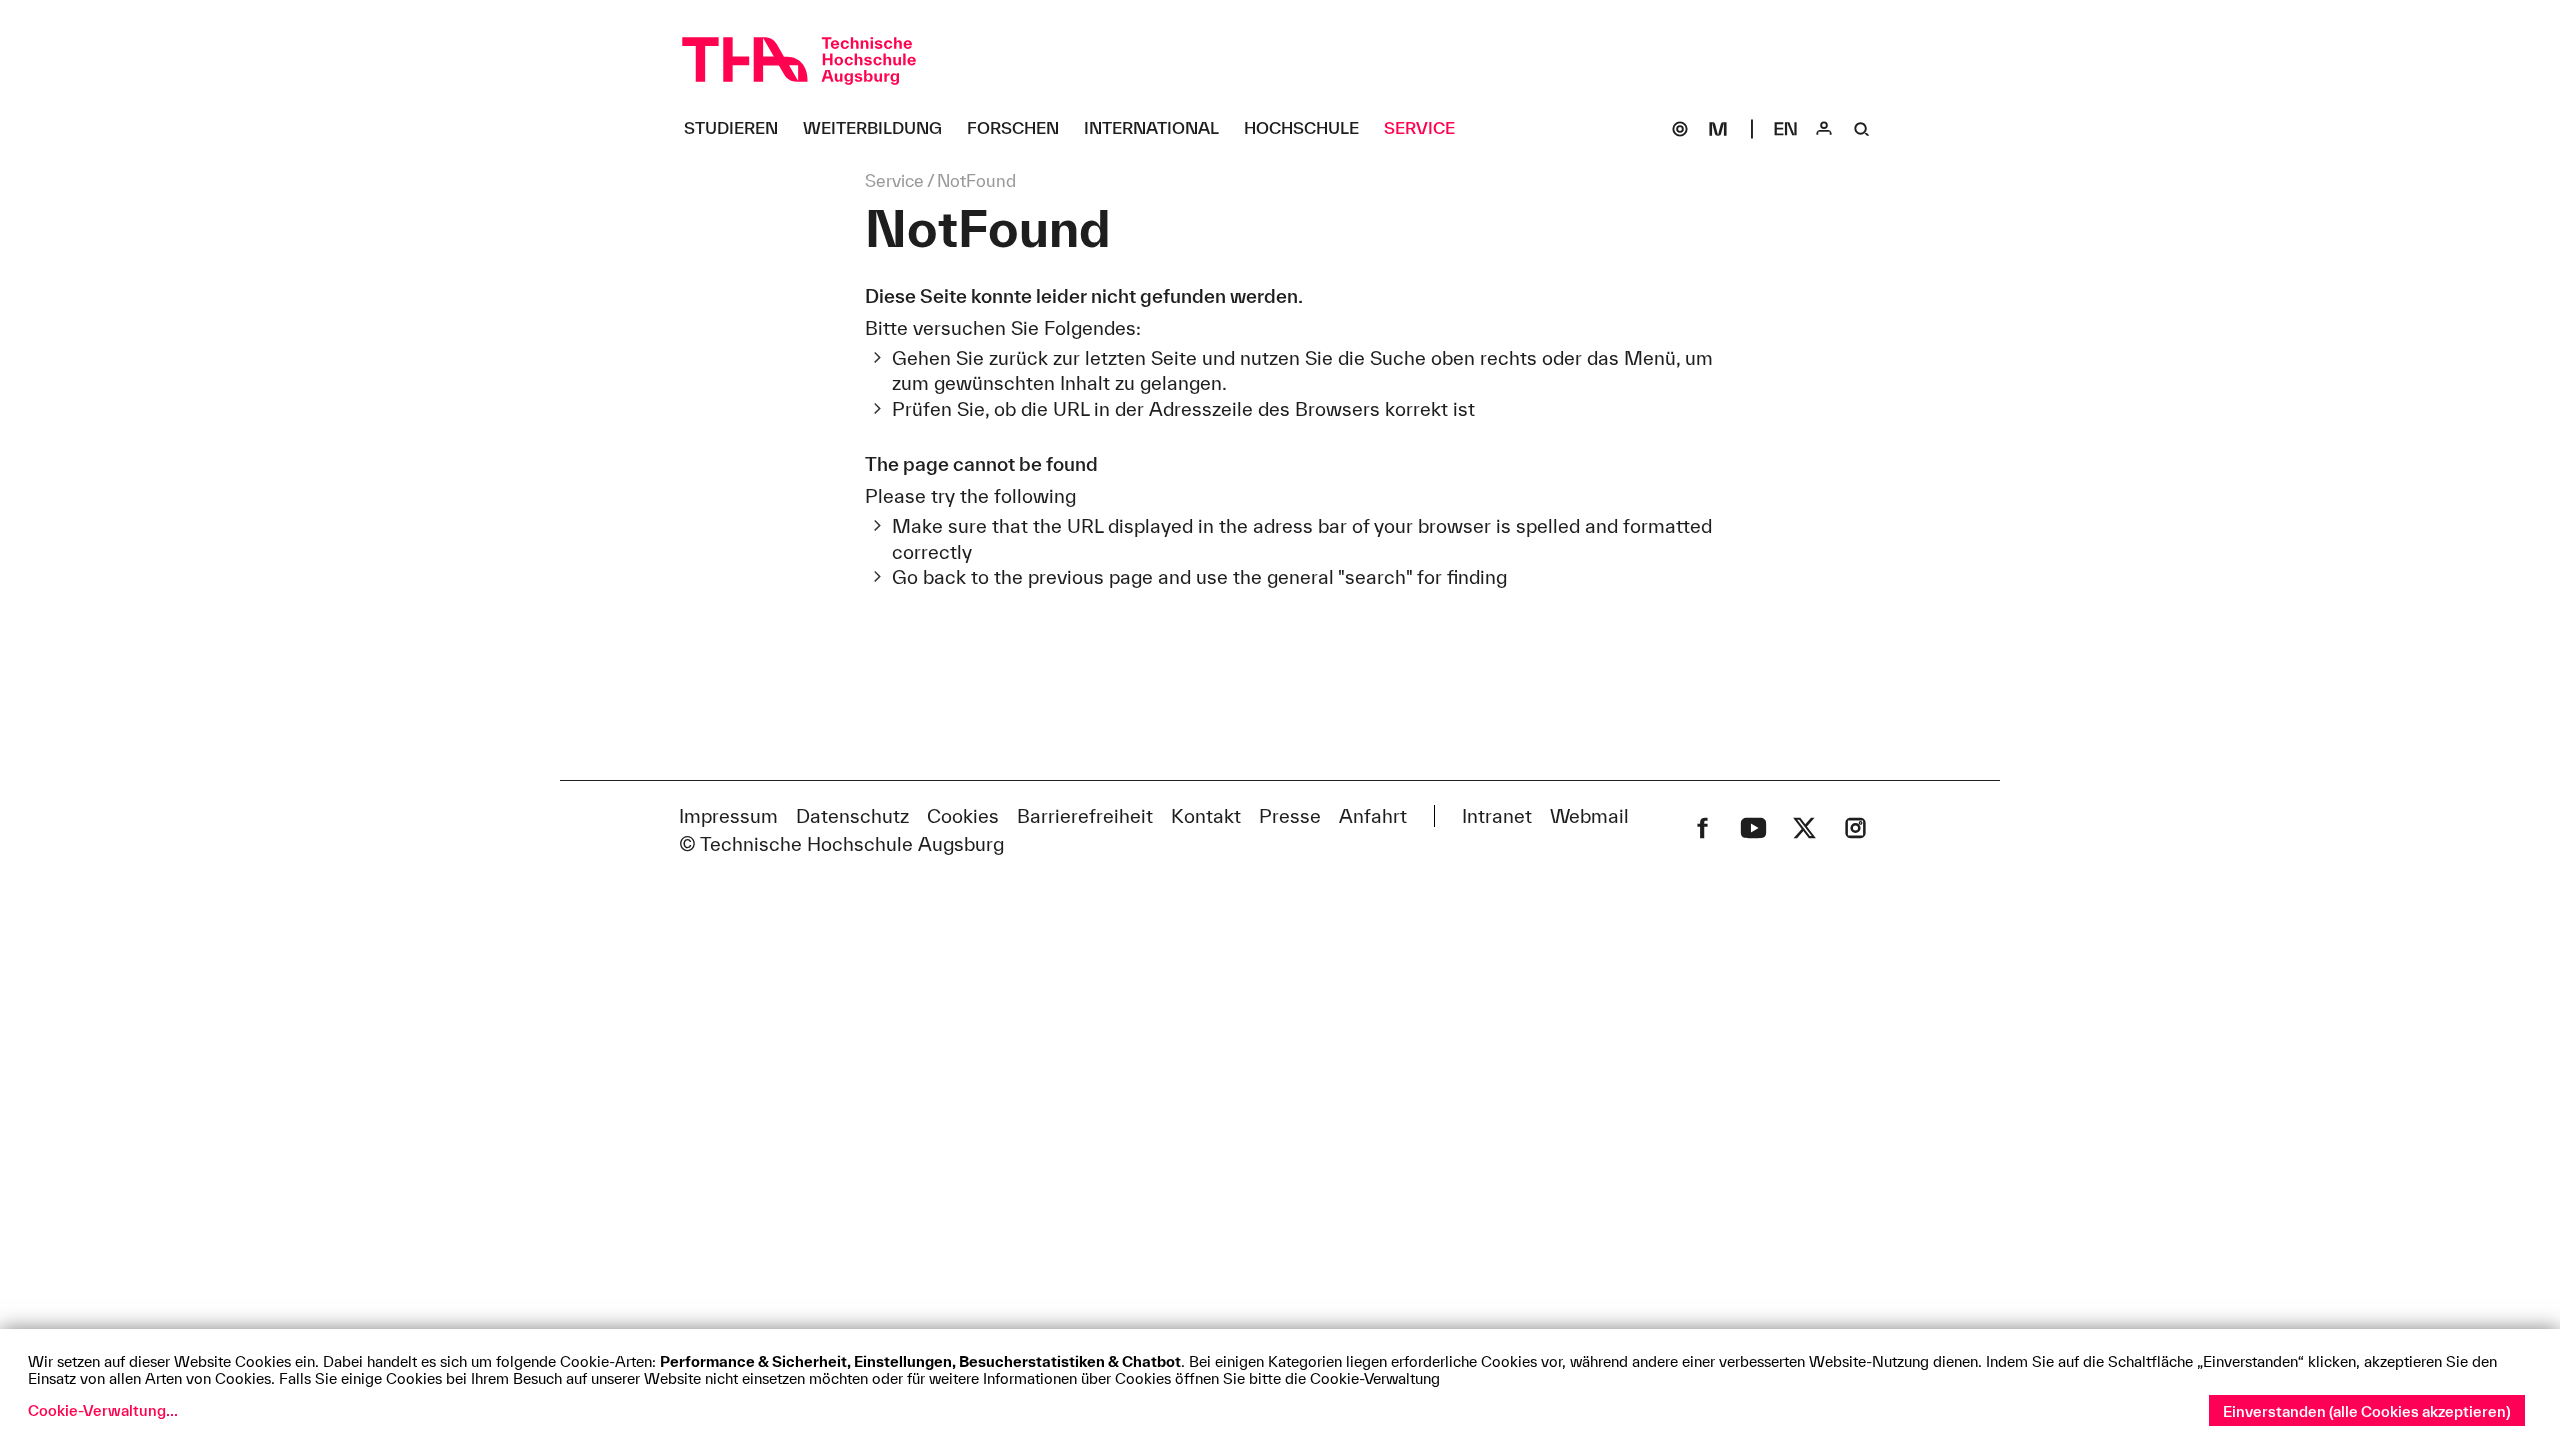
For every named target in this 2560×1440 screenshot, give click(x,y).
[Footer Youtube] (1753, 828)
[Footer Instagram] (1855, 828)
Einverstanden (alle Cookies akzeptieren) (2367, 1411)
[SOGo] (1680, 129)
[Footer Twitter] (1804, 828)
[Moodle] (1718, 129)
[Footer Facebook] (1702, 828)
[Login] (1824, 129)
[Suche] (1862, 129)
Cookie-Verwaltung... (103, 1410)
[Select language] (1786, 129)
